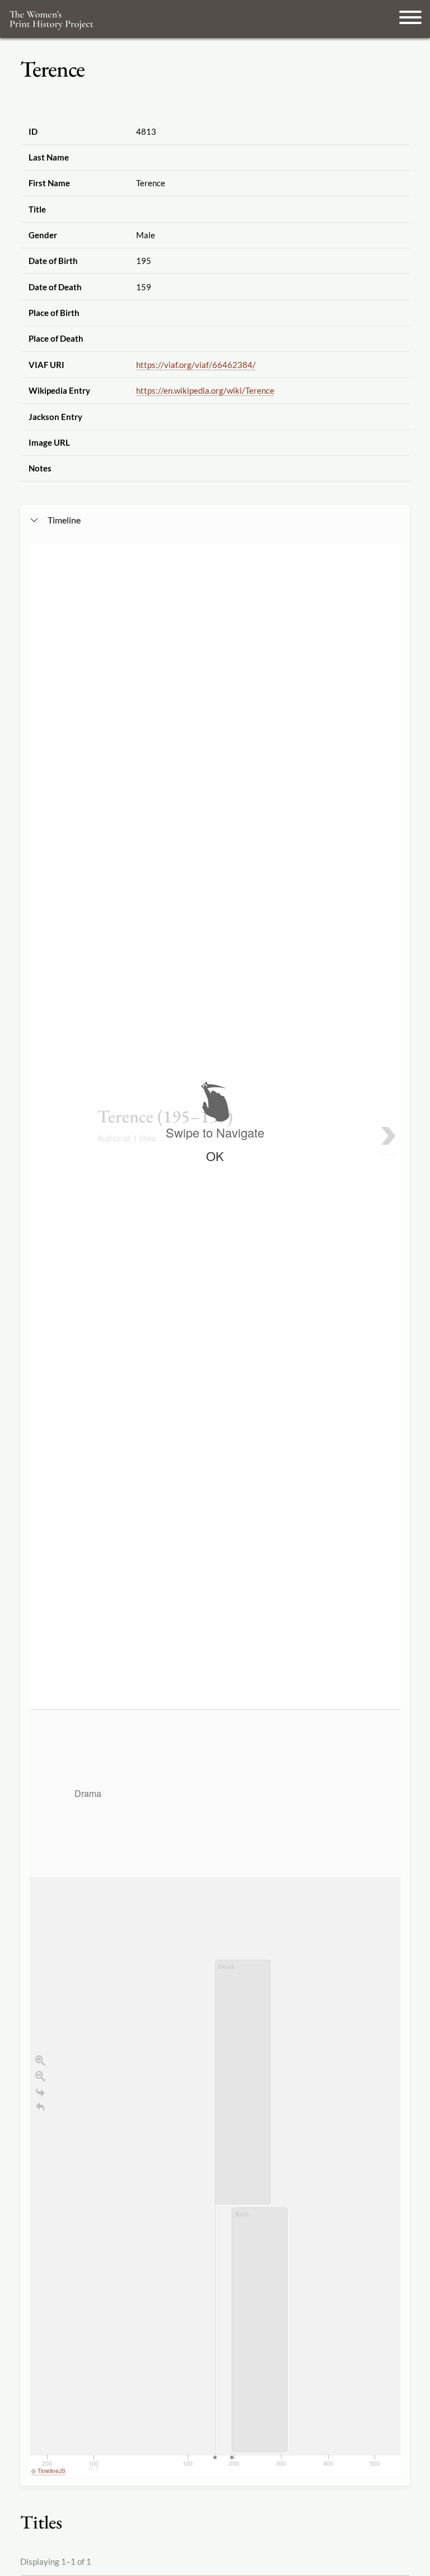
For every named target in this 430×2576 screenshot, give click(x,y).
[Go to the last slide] (40, 2092)
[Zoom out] (40, 2076)
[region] (215, 1510)
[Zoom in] (40, 2060)
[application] (215, 2093)
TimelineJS (52, 2471)
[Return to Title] (40, 2107)
